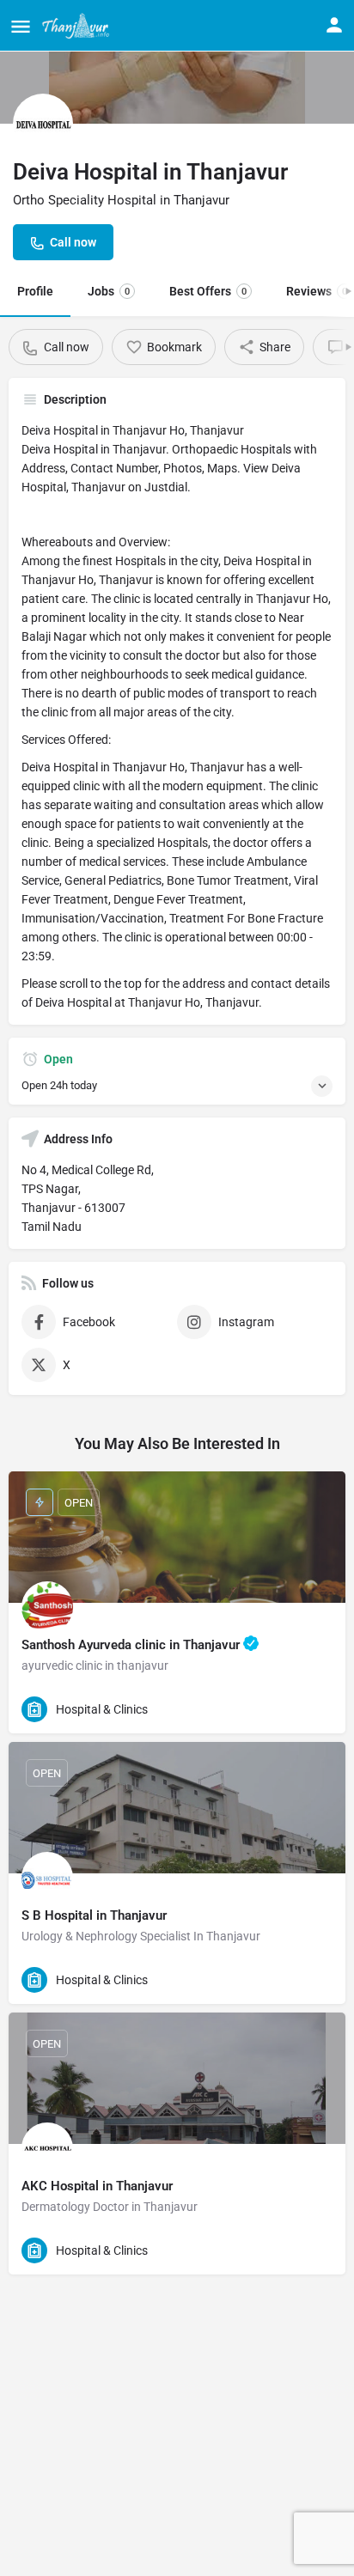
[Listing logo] (43, 124)
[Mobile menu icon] (21, 26)
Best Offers (208, 291)
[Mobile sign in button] (334, 25)
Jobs (109, 291)
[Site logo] (78, 26)
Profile (35, 291)
